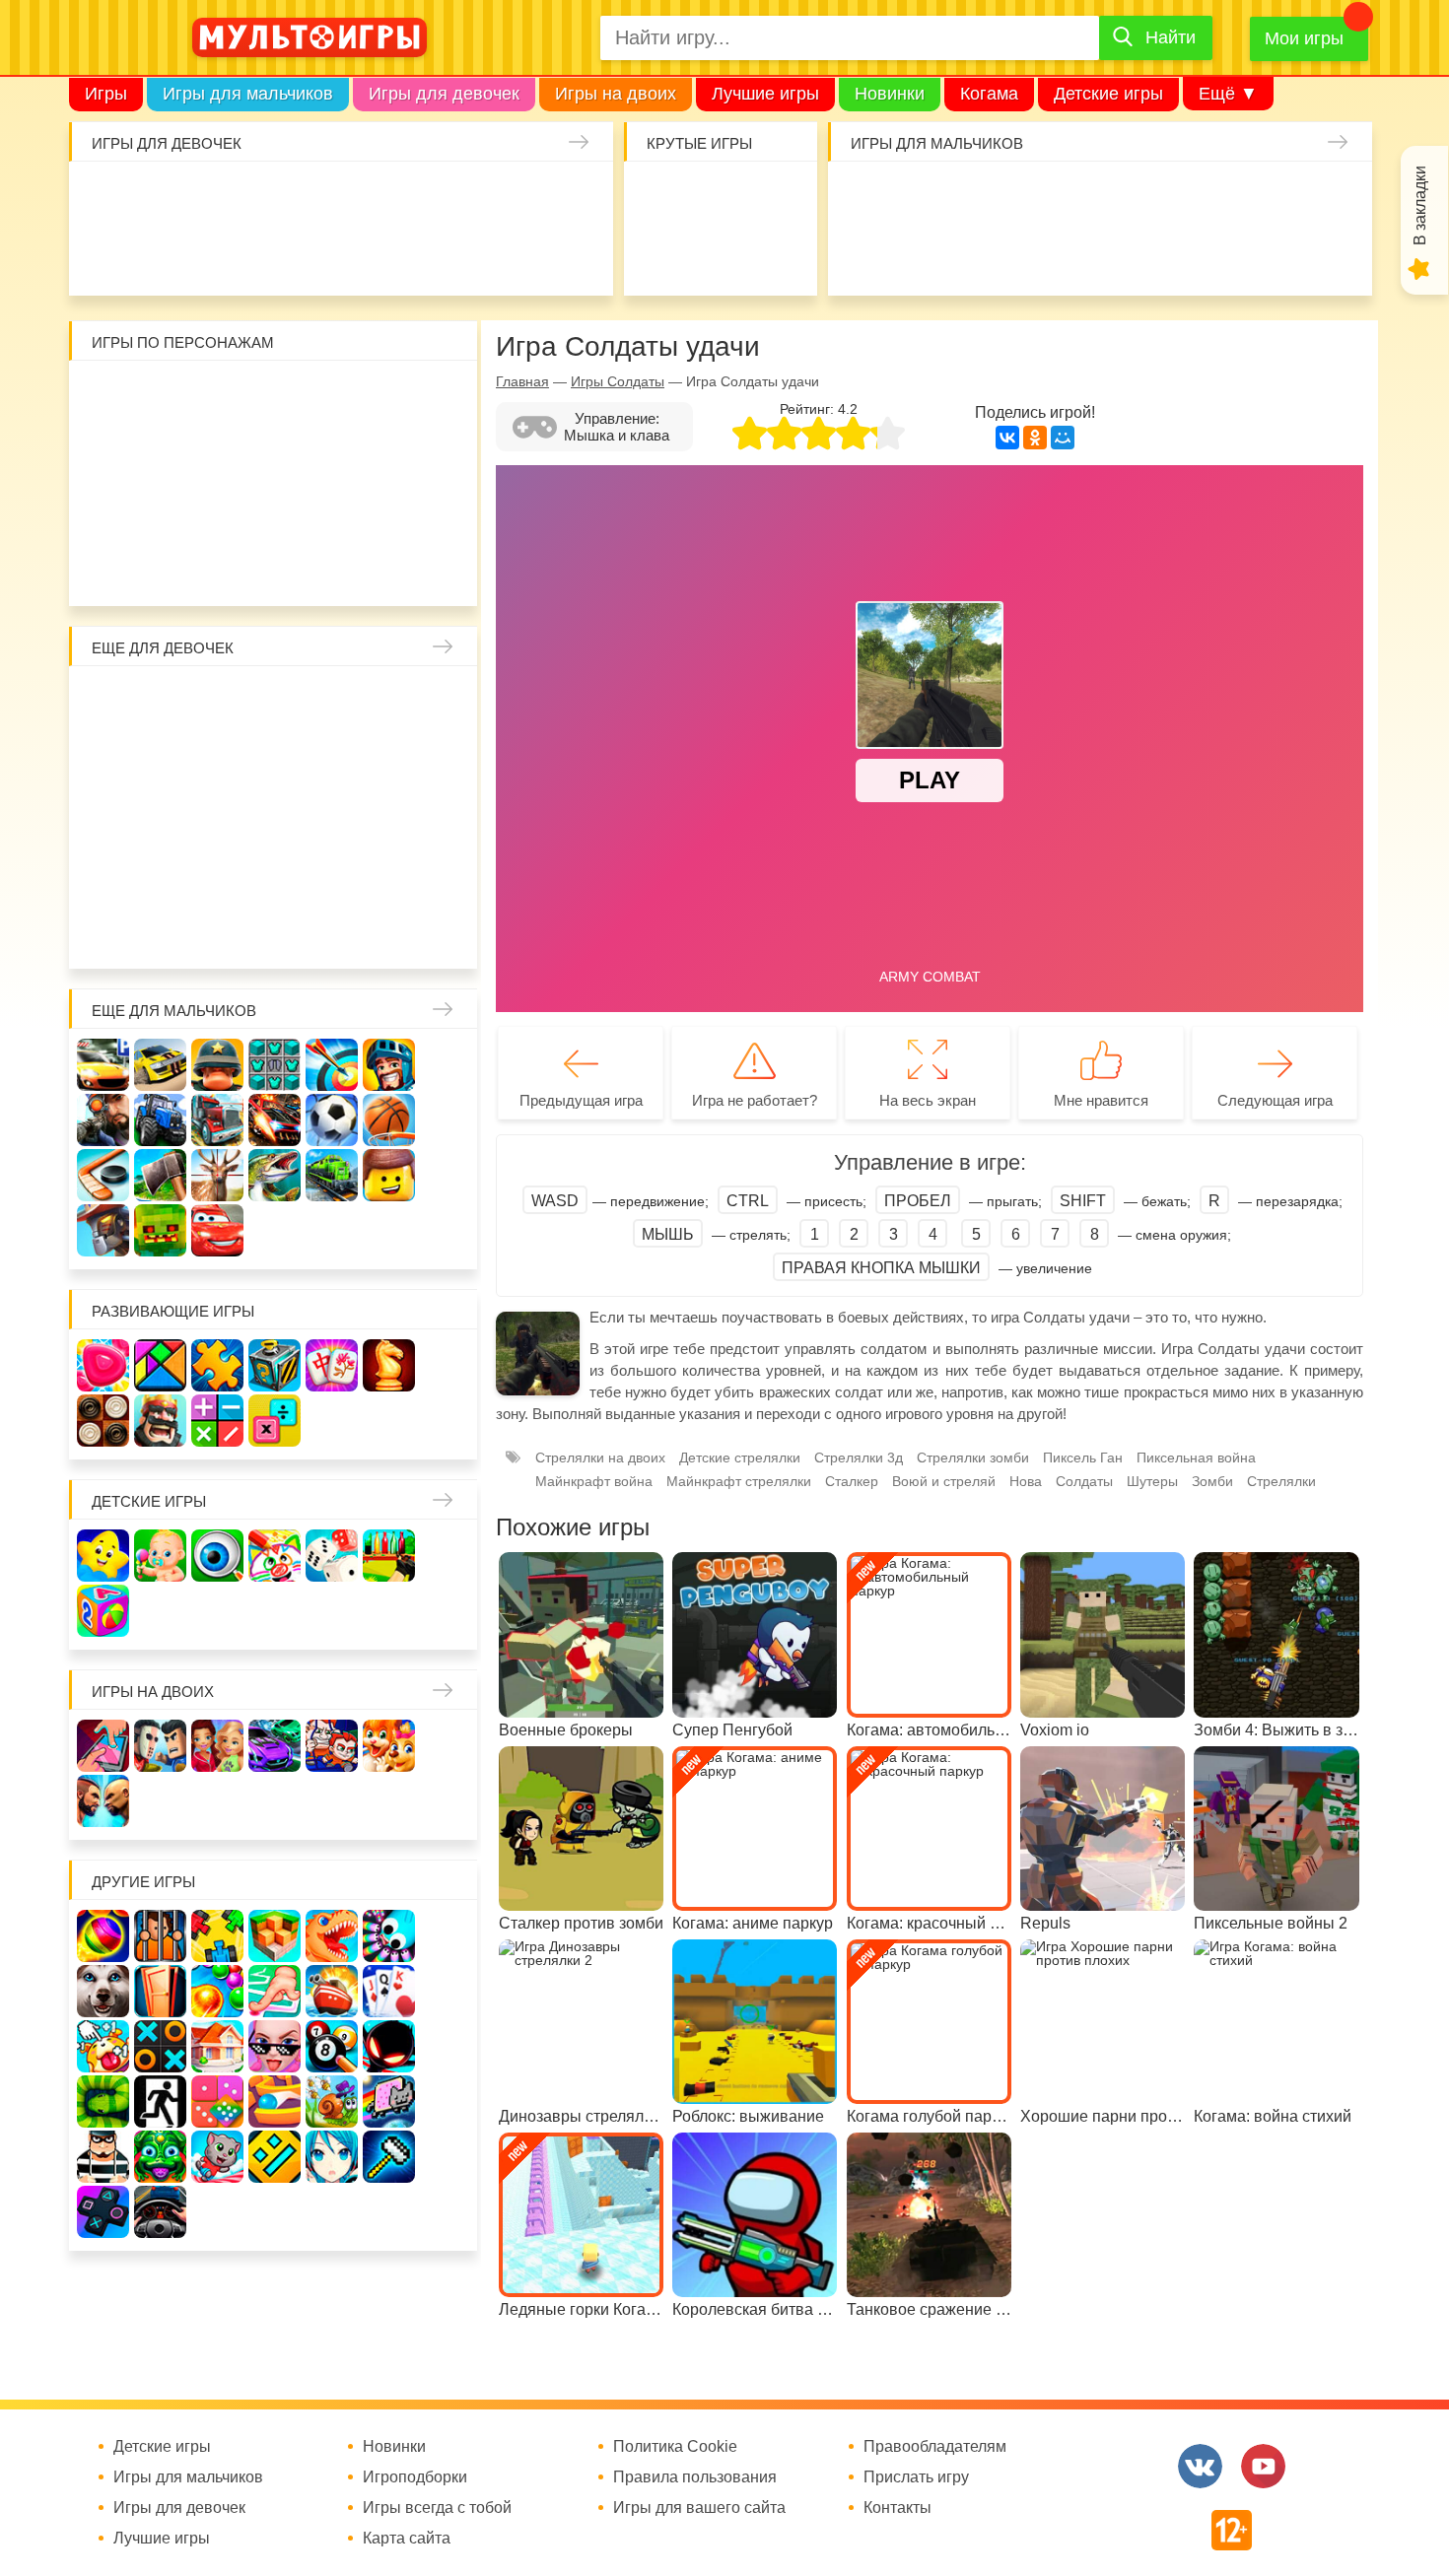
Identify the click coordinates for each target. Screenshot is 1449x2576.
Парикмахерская (218, 759)
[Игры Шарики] (217, 1991)
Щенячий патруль (218, 568)
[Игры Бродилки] (332, 2101)
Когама (989, 94)
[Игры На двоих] (103, 1746)
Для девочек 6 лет (218, 931)
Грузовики (1328, 255)
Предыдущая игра (581, 1100)
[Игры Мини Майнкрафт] (389, 2157)
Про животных (447, 874)
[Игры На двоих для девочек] (217, 1746)
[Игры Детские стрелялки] (389, 1556)
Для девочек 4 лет (104, 931)
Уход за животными (455, 255)
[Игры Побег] (160, 1936)
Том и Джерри (276, 454)
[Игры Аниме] (332, 2157)
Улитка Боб (276, 397)
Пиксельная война (1196, 1457)
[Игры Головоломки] (275, 1365)
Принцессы (161, 759)
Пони (390, 816)
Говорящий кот (104, 568)
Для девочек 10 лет (447, 931)
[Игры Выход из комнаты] (160, 2101)
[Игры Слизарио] (389, 1936)
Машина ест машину (985, 255)
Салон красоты (512, 255)
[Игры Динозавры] (332, 1936)
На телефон (777, 255)
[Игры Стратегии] (160, 1421)
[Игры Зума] (160, 2157)
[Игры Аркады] (389, 2101)
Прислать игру (916, 2477)
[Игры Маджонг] (332, 1365)
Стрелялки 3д (859, 1457)
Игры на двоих (616, 94)
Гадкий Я (333, 568)
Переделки (276, 874)
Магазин (390, 759)
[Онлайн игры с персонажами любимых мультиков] (310, 37)
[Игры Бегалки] (217, 2157)
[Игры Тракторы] (160, 1120)
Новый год (218, 874)
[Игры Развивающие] (103, 1611)
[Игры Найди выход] (160, 1991)
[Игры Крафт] (275, 1065)
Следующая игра (1275, 1100)
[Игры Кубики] (332, 1556)
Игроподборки (415, 2477)
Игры (106, 94)
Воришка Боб (447, 397)
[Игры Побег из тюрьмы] (103, 2157)
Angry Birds (390, 511)
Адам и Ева (218, 397)
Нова (1026, 1481)
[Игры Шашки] (103, 1421)
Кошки (455, 198)
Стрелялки (928, 198)
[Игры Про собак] (103, 1991)
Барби (283, 198)
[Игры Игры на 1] (275, 1991)
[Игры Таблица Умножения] (275, 1421)
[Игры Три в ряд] (103, 1365)
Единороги (569, 198)
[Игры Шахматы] (389, 1365)
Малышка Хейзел (169, 198)
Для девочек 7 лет (276, 931)
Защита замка (1214, 198)
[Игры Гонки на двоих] (275, 1746)
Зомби (985, 198)
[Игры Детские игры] (103, 1556)
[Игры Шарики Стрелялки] (103, 1936)
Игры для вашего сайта (699, 2508)
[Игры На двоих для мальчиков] (160, 1746)
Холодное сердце (161, 816)
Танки (1157, 198)
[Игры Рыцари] (389, 1065)
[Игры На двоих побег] (332, 1746)
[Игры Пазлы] (217, 1365)
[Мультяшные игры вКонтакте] (1200, 2466)
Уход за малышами (226, 198)
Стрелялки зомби (973, 1457)
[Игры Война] (217, 1065)
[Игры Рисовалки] (275, 1556)
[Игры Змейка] (103, 2101)
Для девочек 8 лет (333, 931)
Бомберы (390, 568)
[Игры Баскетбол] (389, 1120)
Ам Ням (447, 454)
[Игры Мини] (217, 2101)
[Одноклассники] (1035, 438)
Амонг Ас (663, 255)
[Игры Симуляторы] (160, 2212)
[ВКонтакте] (1007, 438)
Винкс (104, 702)
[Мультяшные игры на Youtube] (1263, 2466)
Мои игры (1304, 38)
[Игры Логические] (160, 1365)
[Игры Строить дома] (217, 2046)
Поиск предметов (777, 198)
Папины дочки (161, 874)
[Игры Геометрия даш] (275, 2157)
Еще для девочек (163, 648)
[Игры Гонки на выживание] (275, 1120)
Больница (447, 702)
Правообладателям (935, 2447)
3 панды (390, 397)
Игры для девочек (444, 94)
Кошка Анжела (447, 759)
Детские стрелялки (740, 1457)
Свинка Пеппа (218, 511)
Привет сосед (871, 255)
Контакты (897, 2508)
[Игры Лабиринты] (275, 2101)
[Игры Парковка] (103, 1065)
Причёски (104, 759)
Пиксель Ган (1083, 1457)
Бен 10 (218, 454)
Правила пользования (695, 2477)
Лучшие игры (765, 94)
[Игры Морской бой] (332, 1991)
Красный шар (333, 397)
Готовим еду (398, 255)
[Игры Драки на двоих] (103, 1801)
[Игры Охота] (217, 1175)
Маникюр (512, 198)
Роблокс (104, 397)
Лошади (218, 702)
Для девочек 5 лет (161, 931)
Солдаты (1100, 198)
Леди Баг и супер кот (161, 454)
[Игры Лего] (389, 1175)
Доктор (398, 198)
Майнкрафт (1042, 198)
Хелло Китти (276, 511)
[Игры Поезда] (332, 1175)
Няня (333, 702)
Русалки (276, 816)
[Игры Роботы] (103, 1230)
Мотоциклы (1271, 255)
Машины (1271, 198)
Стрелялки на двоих (600, 1457)
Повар (333, 874)
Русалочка (276, 759)
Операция (569, 255)
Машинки (1042, 255)
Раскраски (276, 702)
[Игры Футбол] (332, 1120)
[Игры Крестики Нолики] (160, 2046)
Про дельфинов (169, 255)
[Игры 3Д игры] (275, 1936)
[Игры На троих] (217, 1936)
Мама (390, 702)
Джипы (1214, 255)
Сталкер (852, 1481)
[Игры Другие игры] (103, 2212)
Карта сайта (407, 2539)
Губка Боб (104, 511)
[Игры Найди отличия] (217, 1556)
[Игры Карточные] (389, 1991)
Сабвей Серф (390, 454)
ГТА (1157, 255)
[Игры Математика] (217, 1421)
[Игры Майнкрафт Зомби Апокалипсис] (160, 1230)
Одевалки (112, 198)
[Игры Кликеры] (103, 2046)
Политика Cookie (675, 2447)
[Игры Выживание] (160, 1175)
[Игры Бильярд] (332, 2046)
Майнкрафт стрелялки (739, 1481)
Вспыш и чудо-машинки (333, 454)
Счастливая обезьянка (161, 511)
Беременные (447, 816)
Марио (333, 511)
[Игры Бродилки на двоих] (389, 1746)
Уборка (341, 198)
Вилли (161, 397)
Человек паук (276, 568)
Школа (161, 702)
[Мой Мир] (1063, 438)
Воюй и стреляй (944, 1481)
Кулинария (226, 255)
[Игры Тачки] (217, 1230)
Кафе (333, 759)
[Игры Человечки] (389, 2046)
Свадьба (104, 816)
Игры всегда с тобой (437, 2508)
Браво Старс (1328, 198)
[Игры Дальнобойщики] (217, 1120)
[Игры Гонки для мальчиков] (160, 1065)
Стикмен (104, 454)
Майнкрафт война (594, 1481)
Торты (341, 255)
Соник (161, 568)
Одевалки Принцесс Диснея (104, 874)
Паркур (1100, 255)
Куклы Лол (112, 255)
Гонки (871, 198)
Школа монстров (218, 816)
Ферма (333, 816)
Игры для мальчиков (248, 94)
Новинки (890, 94)
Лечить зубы (390, 874)
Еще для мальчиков (174, 1011)
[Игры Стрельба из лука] (332, 1065)
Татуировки (283, 255)
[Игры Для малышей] (160, 1556)
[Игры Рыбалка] (275, 1175)
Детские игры (1108, 94)
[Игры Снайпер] (103, 1120)
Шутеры (928, 255)
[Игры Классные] (275, 2046)
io (663, 198)
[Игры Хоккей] (103, 1175)
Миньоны (447, 511)
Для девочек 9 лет (390, 931)
